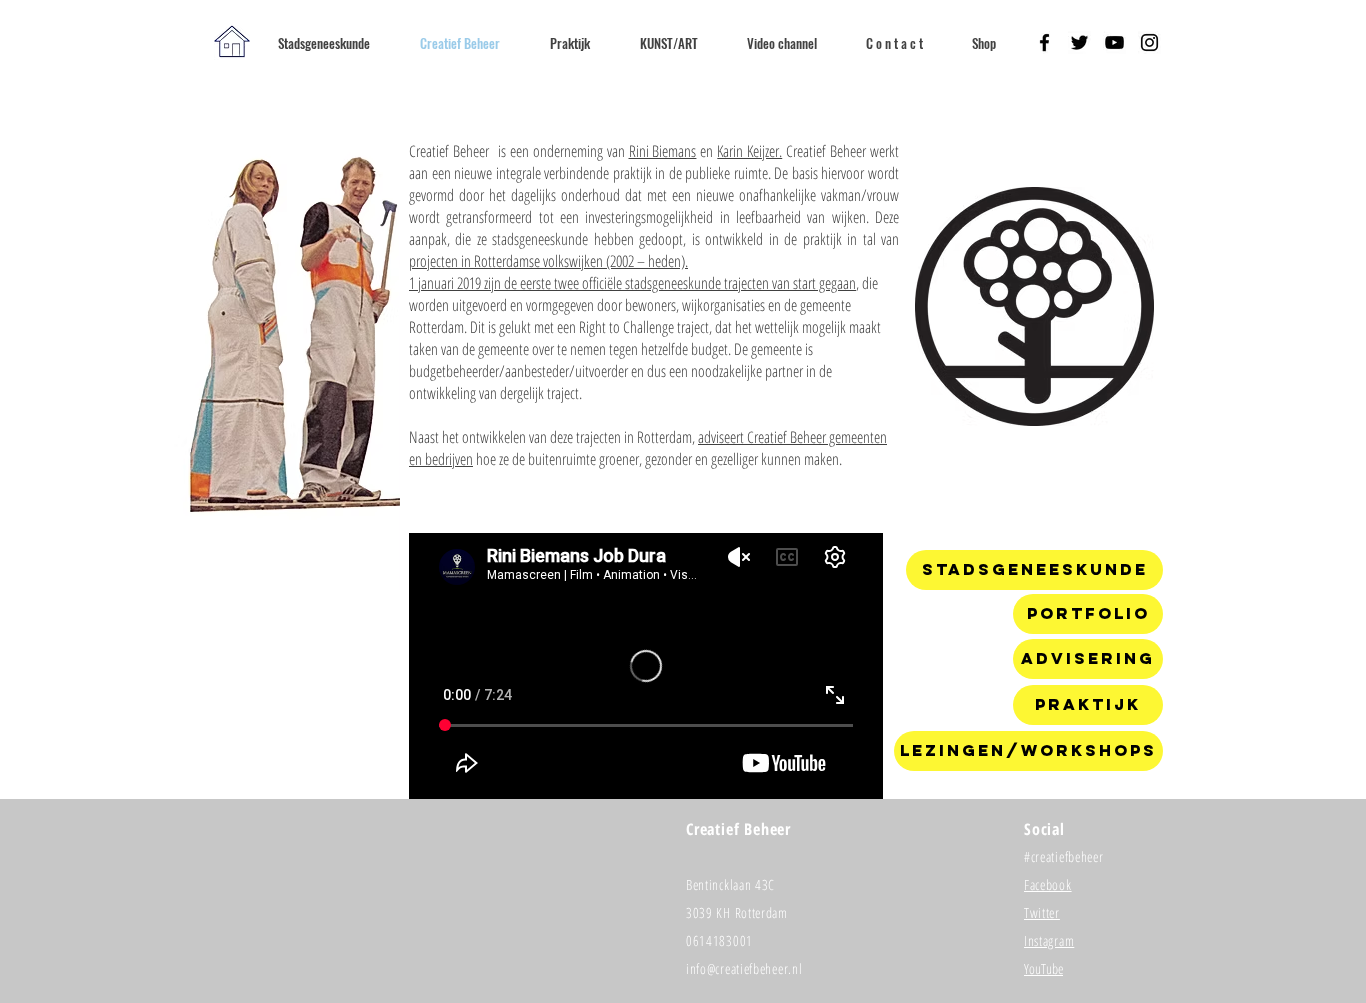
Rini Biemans (663, 151)
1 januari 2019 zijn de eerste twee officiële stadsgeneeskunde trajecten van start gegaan (632, 283)
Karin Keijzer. (749, 151)
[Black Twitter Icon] (1079, 42)
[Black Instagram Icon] (1149, 42)
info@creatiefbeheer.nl (744, 968)
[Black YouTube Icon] (1114, 42)
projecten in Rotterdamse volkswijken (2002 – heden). (548, 261)
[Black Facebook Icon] (1044, 42)
